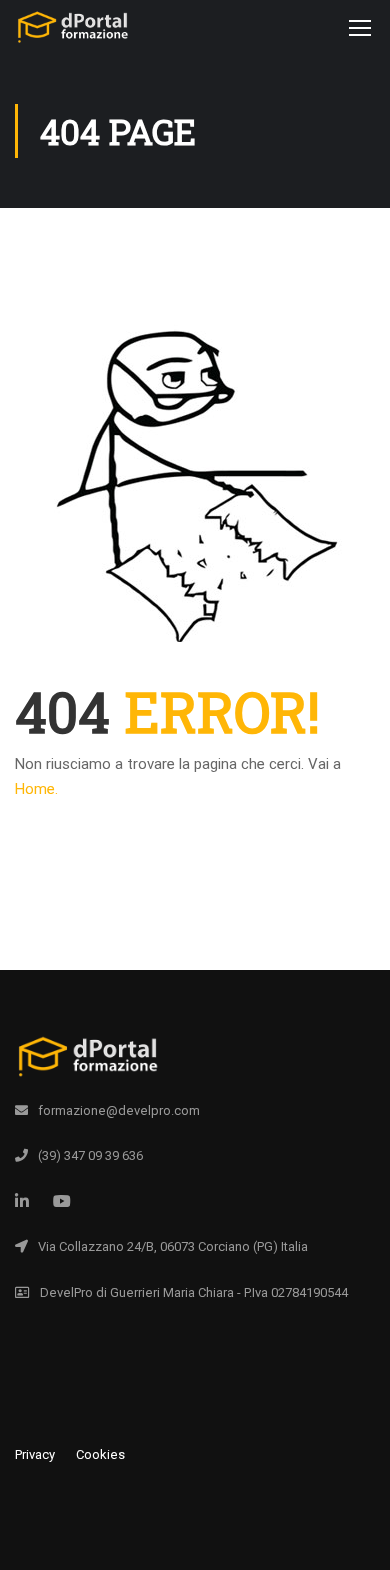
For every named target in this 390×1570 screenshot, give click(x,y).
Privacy (35, 1454)
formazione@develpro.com (119, 1110)
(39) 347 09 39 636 (90, 1155)
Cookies (100, 1454)
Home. (36, 789)
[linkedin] (22, 1201)
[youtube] (62, 1201)
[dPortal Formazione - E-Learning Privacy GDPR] (72, 32)
